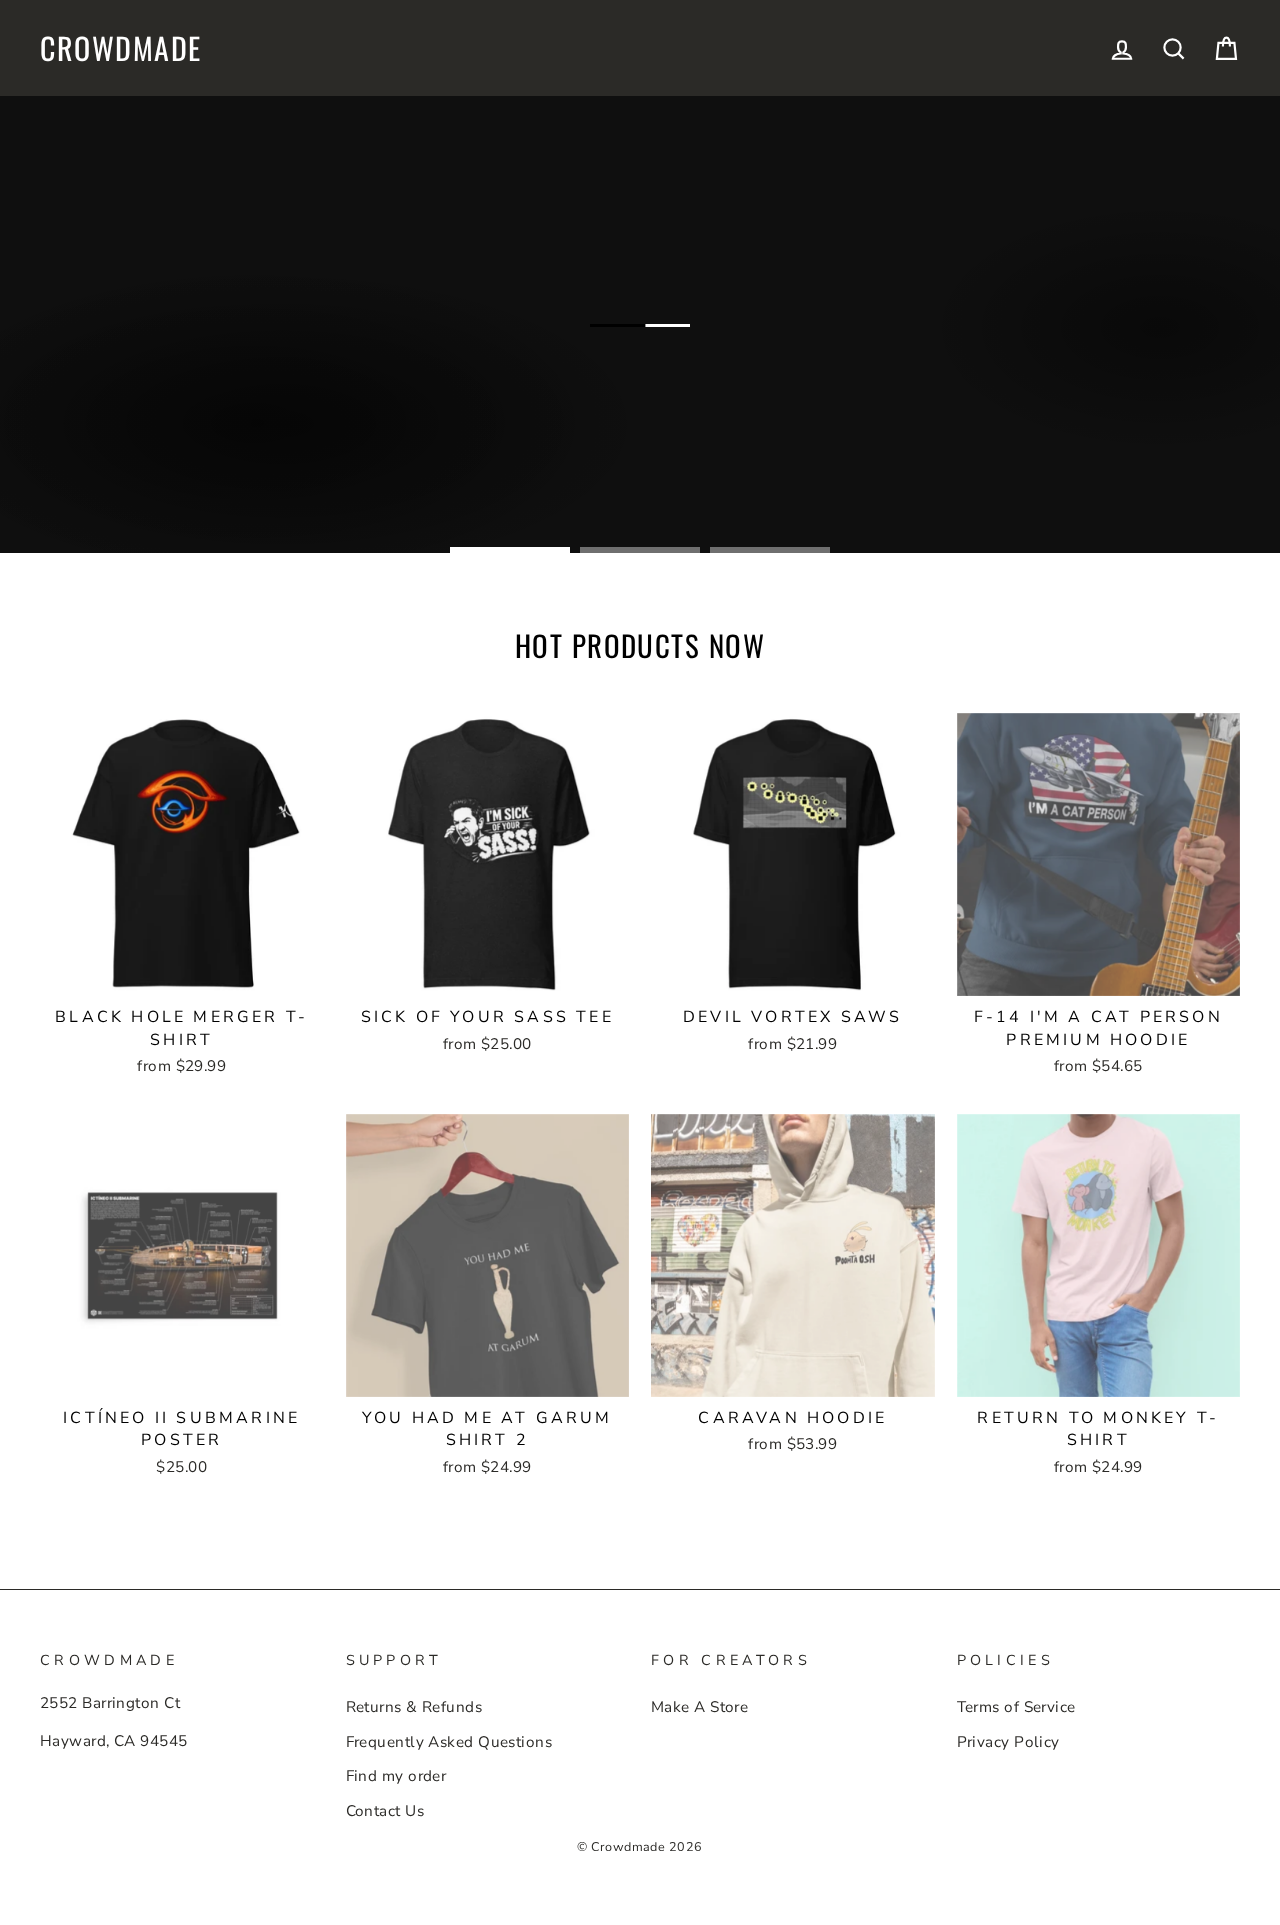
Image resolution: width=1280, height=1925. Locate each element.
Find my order (396, 1776)
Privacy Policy (1008, 1742)
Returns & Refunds (414, 1707)
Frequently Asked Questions (449, 1742)
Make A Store (699, 1707)
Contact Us (385, 1811)
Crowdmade (121, 48)
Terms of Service (1016, 1707)
